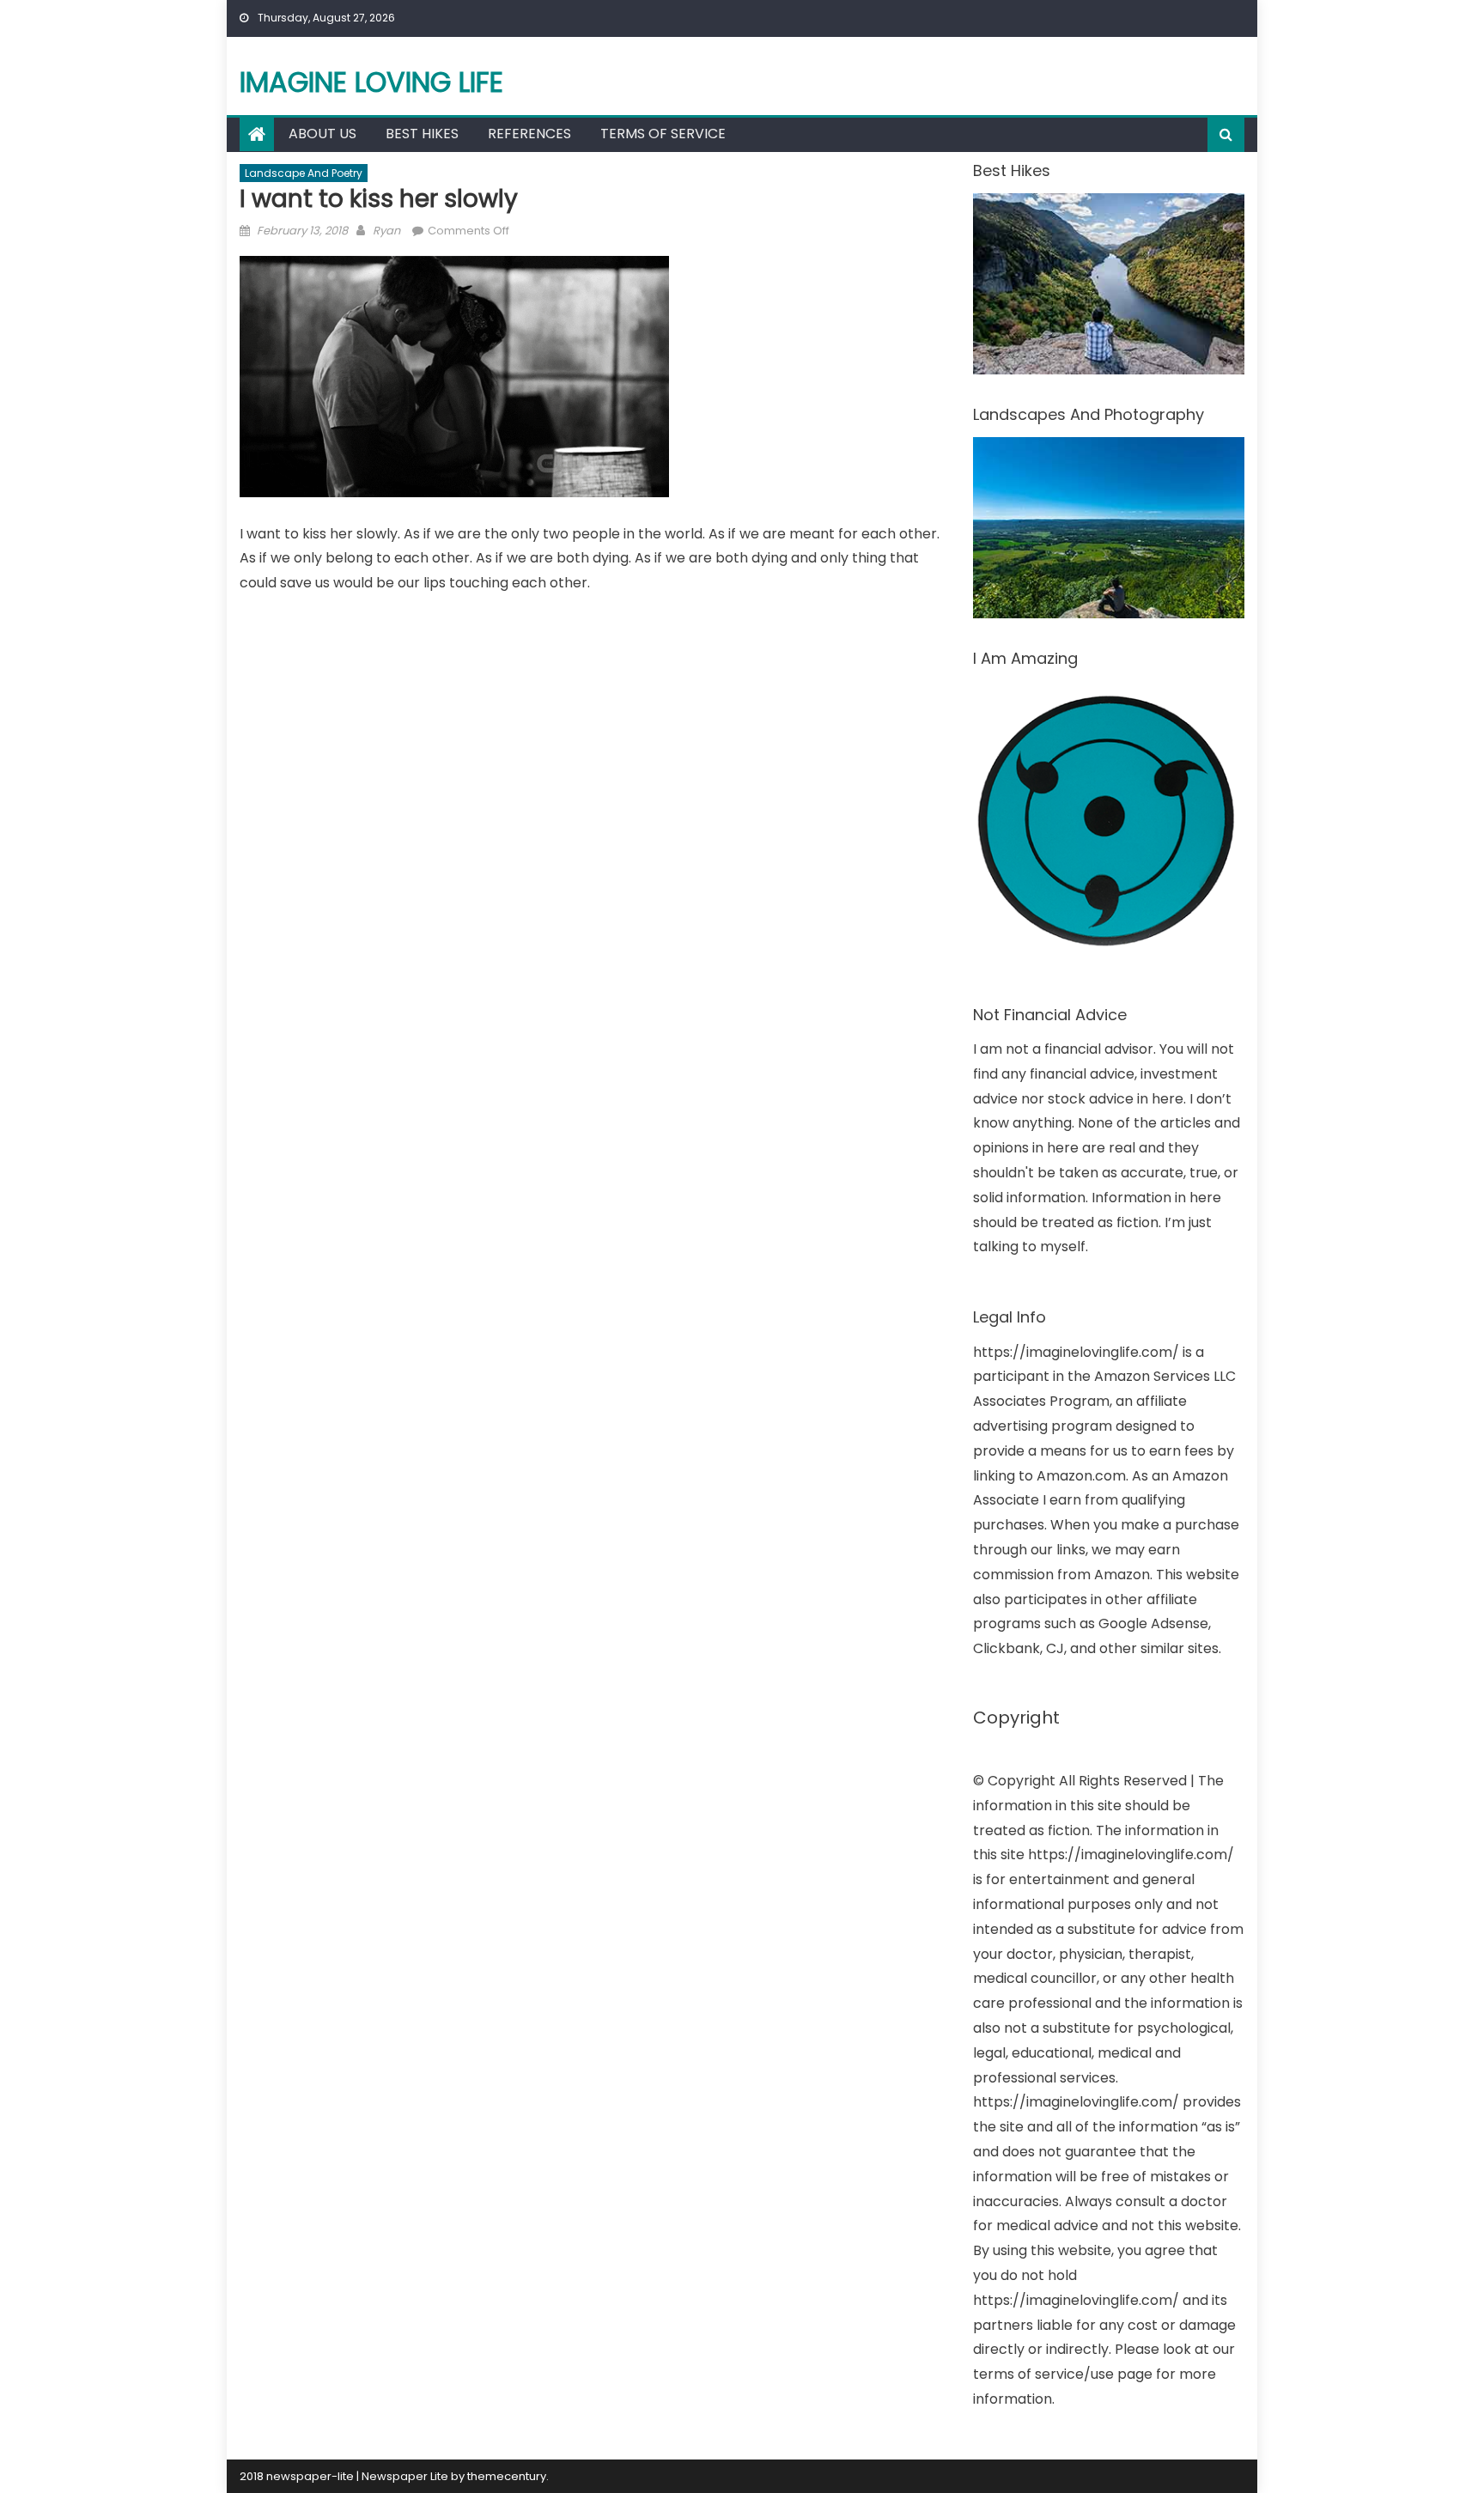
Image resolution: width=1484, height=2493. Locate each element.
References (529, 134)
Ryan (386, 231)
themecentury (507, 2476)
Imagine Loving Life (371, 82)
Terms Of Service (663, 134)
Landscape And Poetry (304, 173)
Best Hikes (422, 134)
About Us (322, 134)
